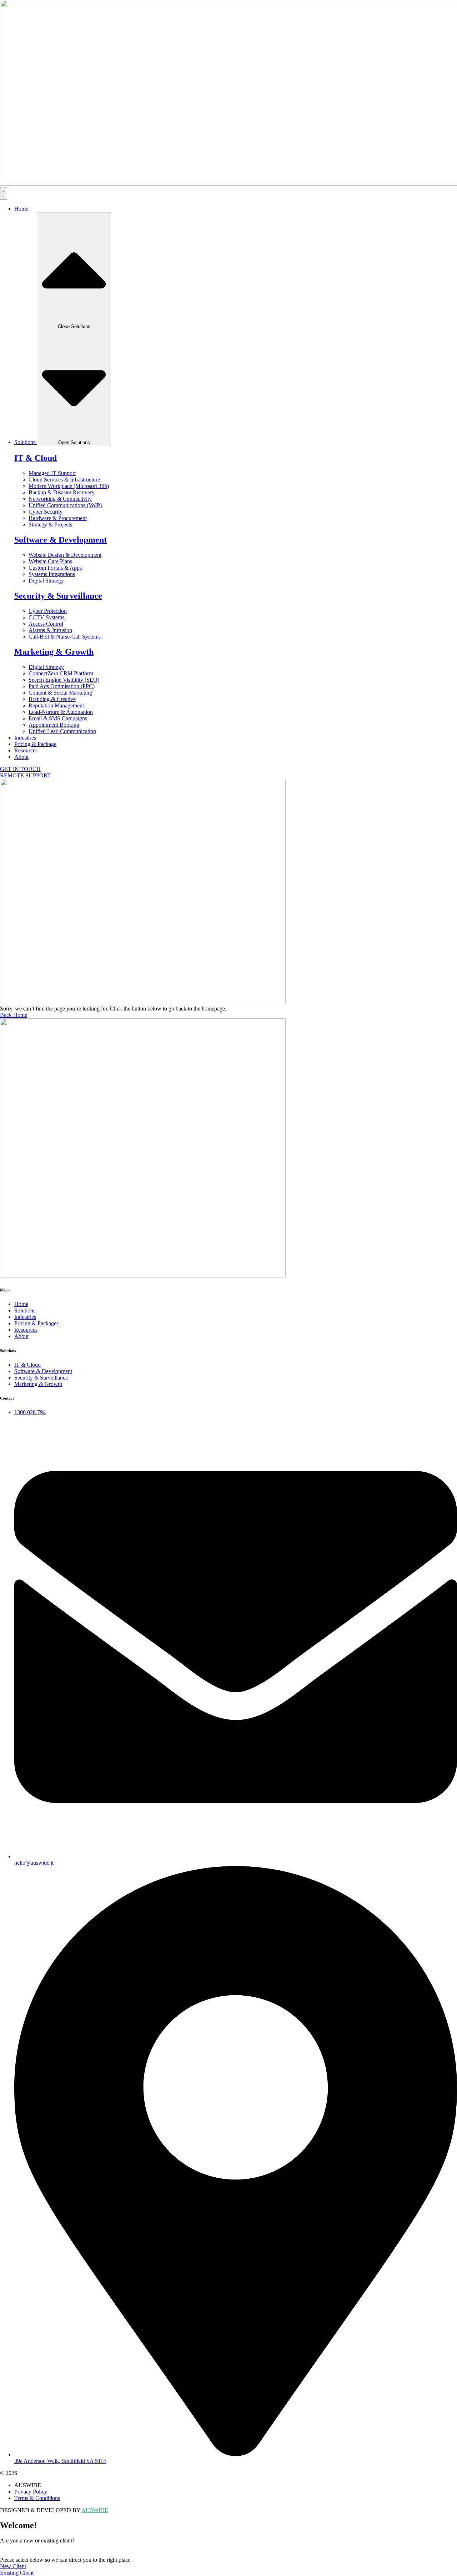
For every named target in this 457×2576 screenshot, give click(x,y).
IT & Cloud (36, 458)
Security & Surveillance (58, 596)
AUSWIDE (95, 2510)
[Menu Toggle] (4, 193)
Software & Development (61, 540)
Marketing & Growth (54, 652)
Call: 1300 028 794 (22, 2547)
